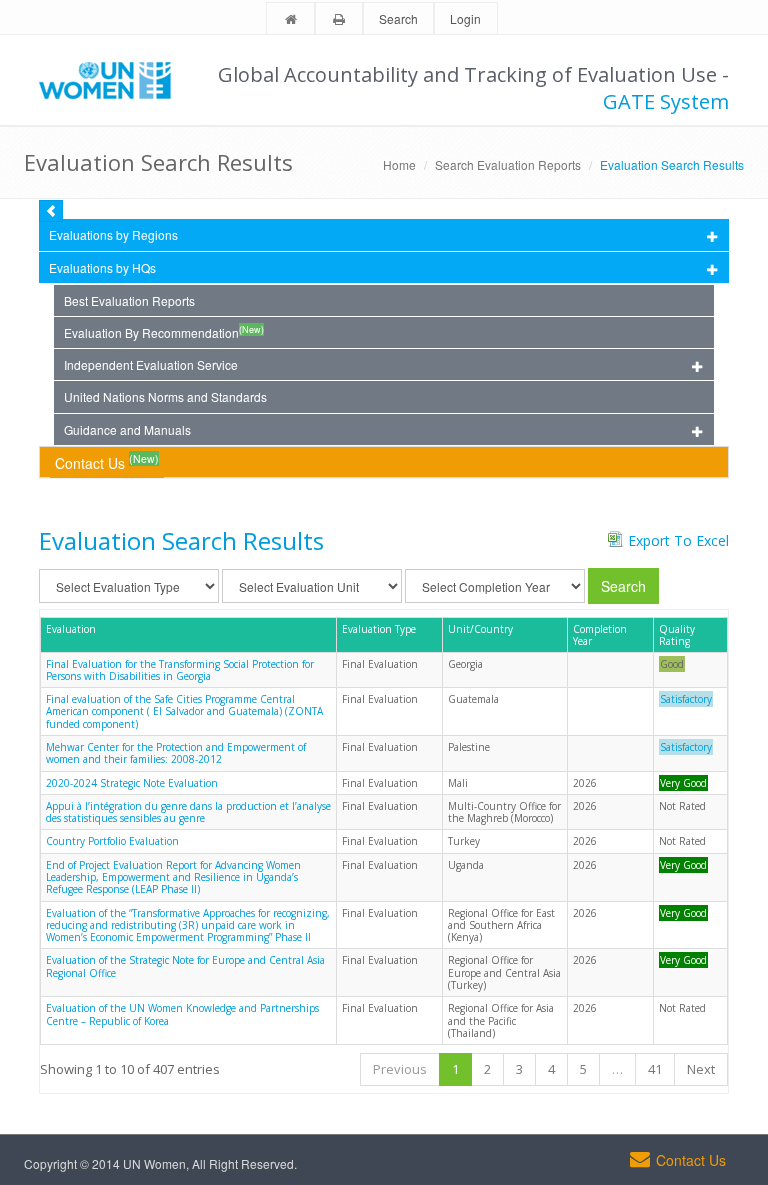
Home (399, 164)
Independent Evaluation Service (151, 364)
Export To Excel (678, 540)
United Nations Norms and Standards (165, 396)
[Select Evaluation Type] (129, 586)
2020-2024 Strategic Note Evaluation (132, 783)
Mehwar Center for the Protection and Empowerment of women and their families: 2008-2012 (176, 753)
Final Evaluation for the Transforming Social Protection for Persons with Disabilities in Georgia (180, 670)
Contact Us (107, 461)
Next (701, 1069)
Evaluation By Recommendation (164, 332)
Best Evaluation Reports (129, 300)
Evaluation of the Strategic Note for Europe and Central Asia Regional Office (185, 966)
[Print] (339, 19)
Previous (400, 1069)
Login (465, 18)
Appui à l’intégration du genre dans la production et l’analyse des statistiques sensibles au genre (188, 812)
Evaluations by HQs (102, 267)
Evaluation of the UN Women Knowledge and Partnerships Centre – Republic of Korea (182, 1014)
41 (655, 1069)
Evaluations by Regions (113, 234)
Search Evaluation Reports (508, 164)
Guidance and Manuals (127, 429)
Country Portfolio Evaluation (112, 841)
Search (398, 18)
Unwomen (114, 80)
